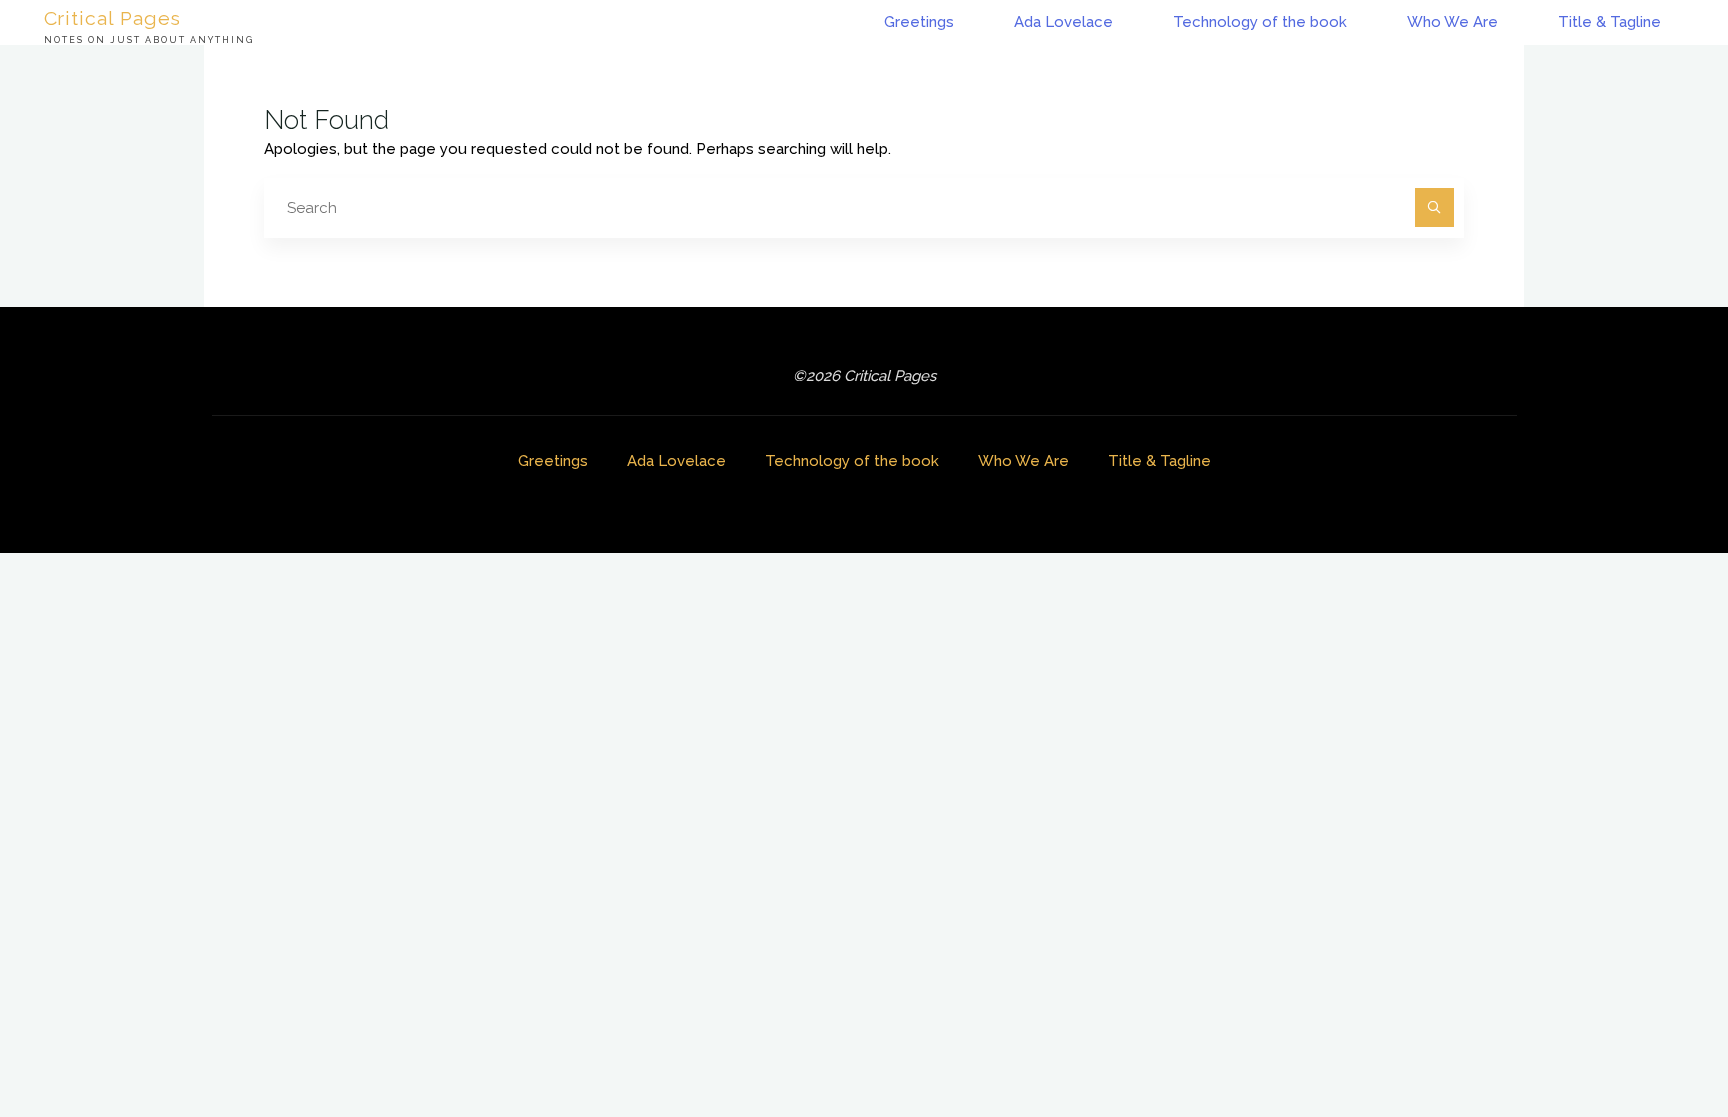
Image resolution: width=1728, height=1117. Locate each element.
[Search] (1434, 207)
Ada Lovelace (676, 461)
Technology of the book (852, 461)
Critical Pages (113, 17)
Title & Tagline (1159, 461)
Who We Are (1023, 461)
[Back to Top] (1650, 1039)
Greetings (553, 461)
